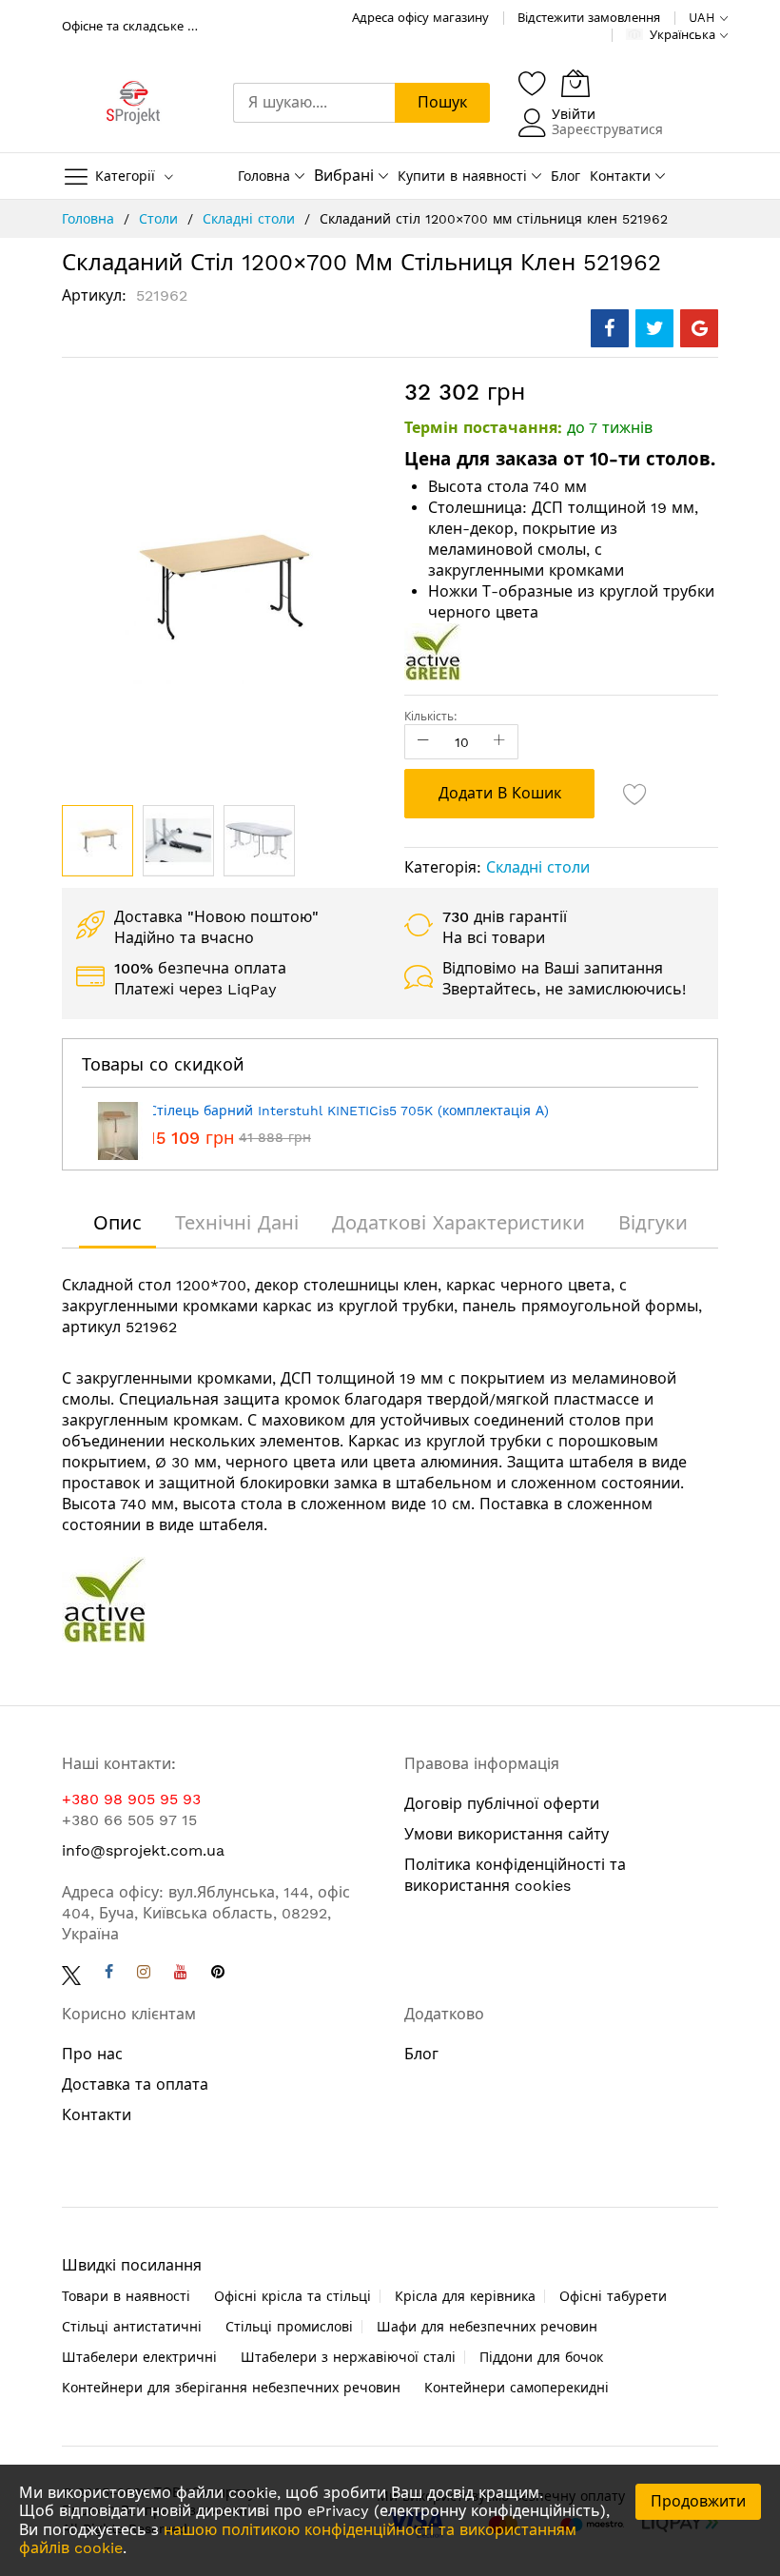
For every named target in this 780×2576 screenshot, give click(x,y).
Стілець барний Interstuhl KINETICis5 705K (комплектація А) (349, 1111)
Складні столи (251, 219)
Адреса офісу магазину (420, 18)
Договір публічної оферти (502, 1804)
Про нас (92, 2054)
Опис (117, 1223)
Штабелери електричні (139, 2357)
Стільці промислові (289, 2327)
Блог (565, 176)
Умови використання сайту (507, 1834)
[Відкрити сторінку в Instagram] (144, 1974)
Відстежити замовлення (589, 18)
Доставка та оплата (135, 2084)
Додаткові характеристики (458, 1223)
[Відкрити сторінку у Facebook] (109, 1974)
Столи (161, 219)
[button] (178, 841)
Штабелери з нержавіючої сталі (348, 2357)
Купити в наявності (462, 176)
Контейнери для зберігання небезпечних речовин (231, 2388)
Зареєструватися (607, 129)
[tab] (117, 1223)
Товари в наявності (126, 2296)
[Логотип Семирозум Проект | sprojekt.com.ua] (133, 103)
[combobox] (314, 103)
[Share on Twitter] (654, 328)
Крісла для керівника (465, 2296)
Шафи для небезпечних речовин (487, 2327)
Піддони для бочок (541, 2357)
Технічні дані (237, 1223)
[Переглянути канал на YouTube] (181, 1974)
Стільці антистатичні (132, 2327)
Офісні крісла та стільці (292, 2296)
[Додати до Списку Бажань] (635, 794)
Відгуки (653, 1223)
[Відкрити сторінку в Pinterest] (218, 1974)
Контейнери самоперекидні (517, 2388)
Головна (264, 176)
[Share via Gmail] (699, 328)
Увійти (574, 114)
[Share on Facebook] (610, 328)
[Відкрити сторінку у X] (71, 1974)
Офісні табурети (613, 2296)
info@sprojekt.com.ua (143, 1850)
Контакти (620, 176)
